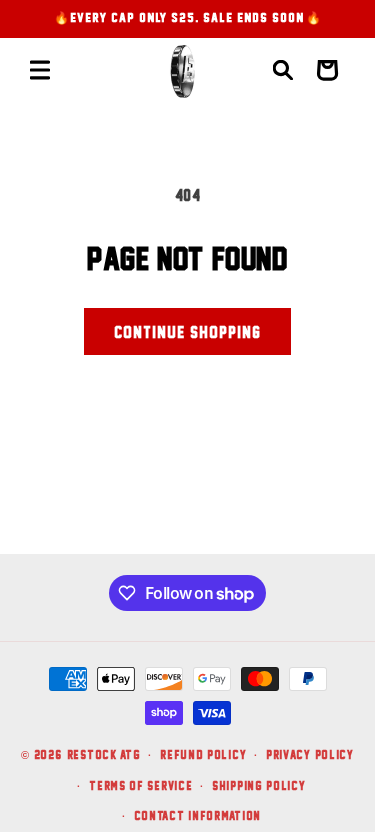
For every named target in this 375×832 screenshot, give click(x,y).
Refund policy (203, 754)
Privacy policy (310, 754)
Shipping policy (259, 785)
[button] (40, 70)
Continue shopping (187, 332)
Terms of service (140, 785)
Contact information (197, 815)
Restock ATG (104, 754)
